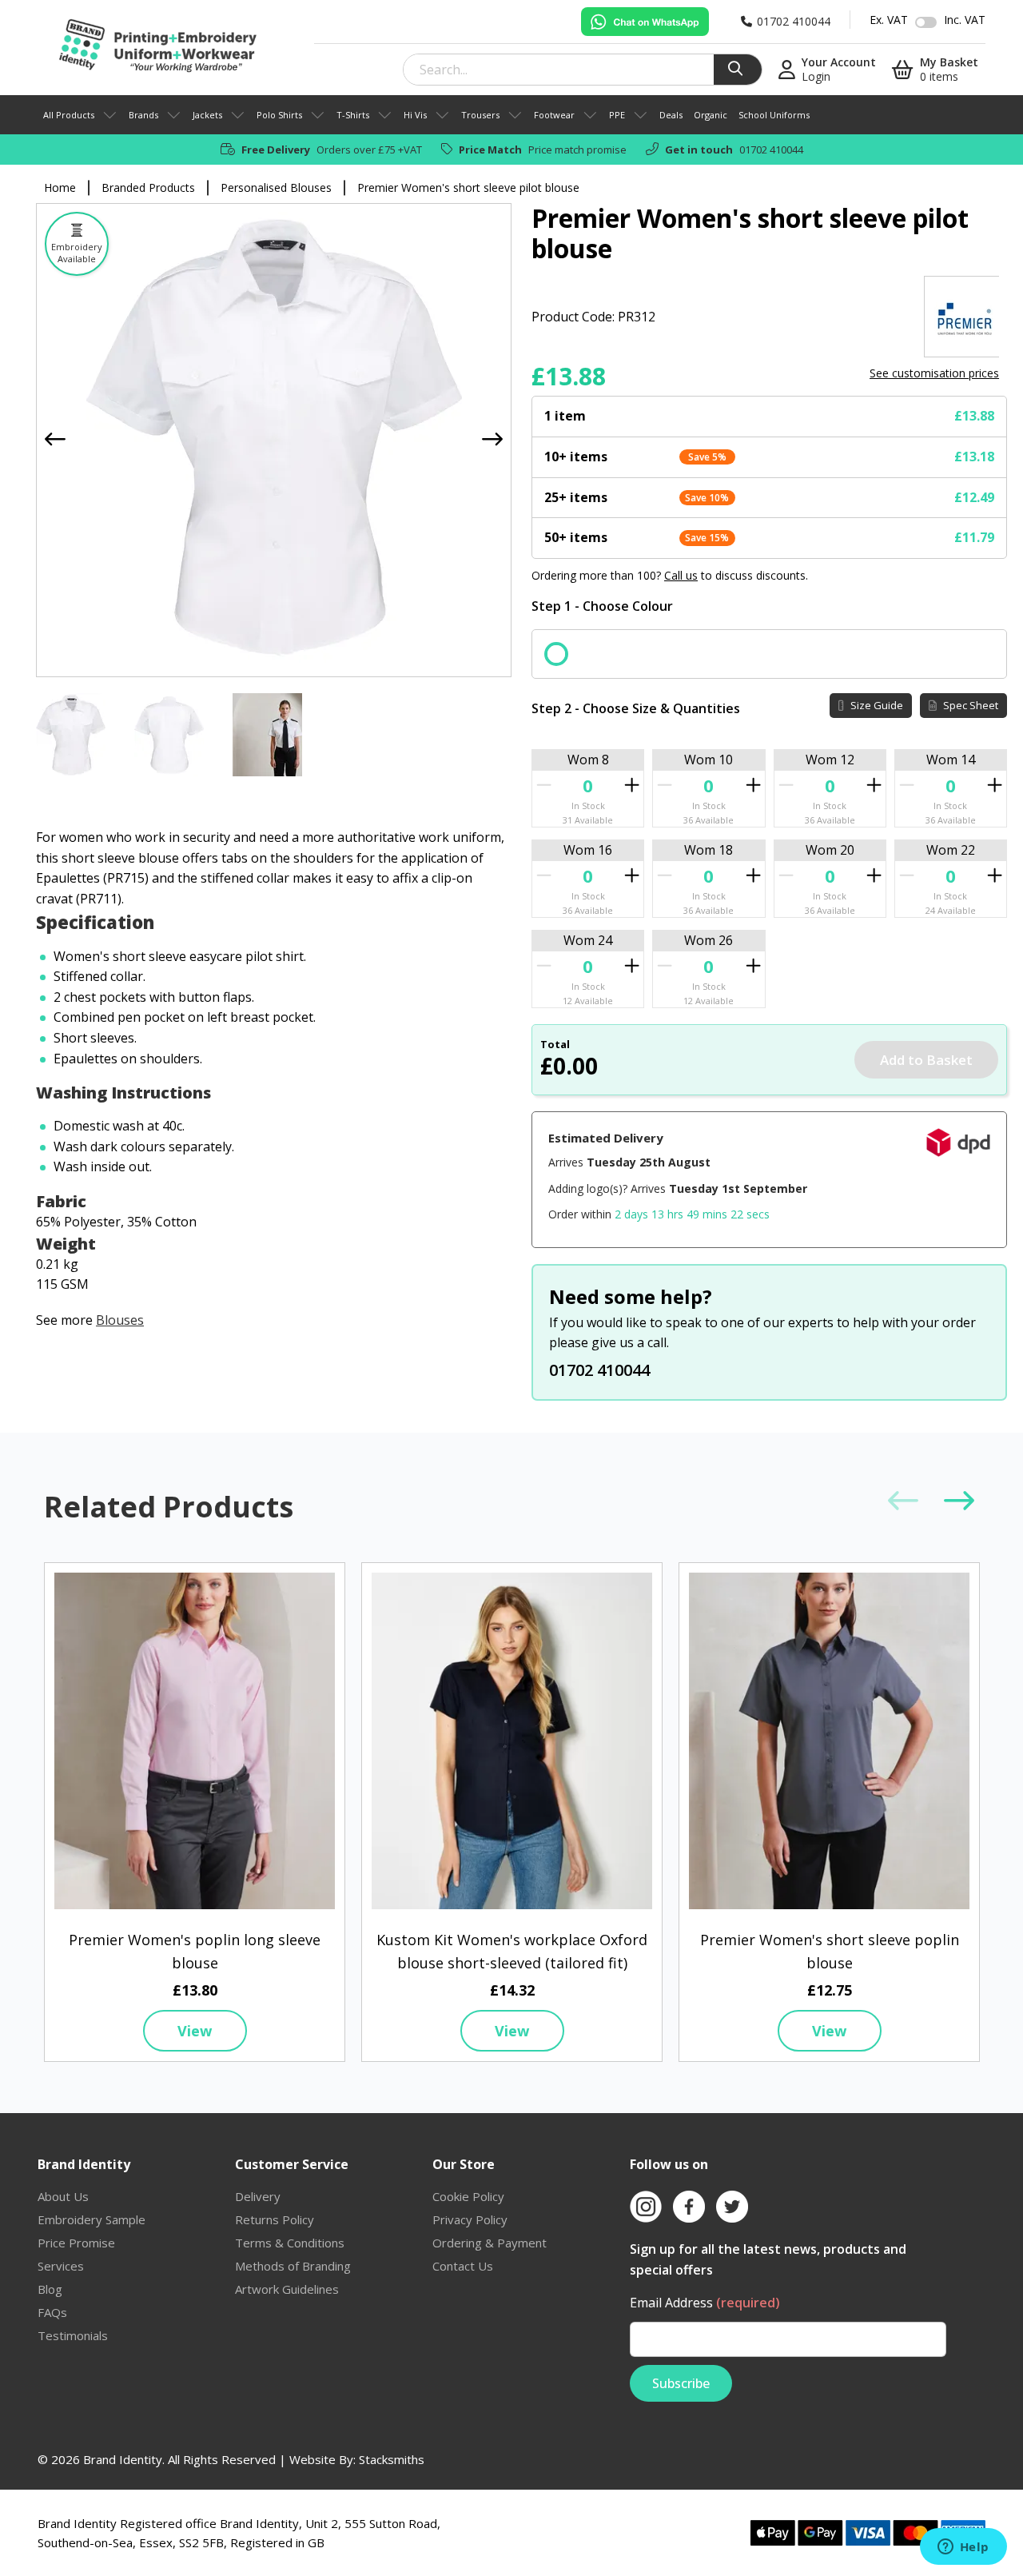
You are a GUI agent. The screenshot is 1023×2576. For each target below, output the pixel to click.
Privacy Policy (470, 2219)
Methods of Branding (293, 2266)
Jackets (207, 115)
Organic (711, 115)
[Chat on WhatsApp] (645, 22)
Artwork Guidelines (287, 2289)
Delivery (258, 2196)
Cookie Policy (468, 2196)
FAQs (52, 2312)
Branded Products (148, 187)
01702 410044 (771, 150)
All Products (69, 115)
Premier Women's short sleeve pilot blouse (468, 187)
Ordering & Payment (490, 2243)
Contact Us (463, 2266)
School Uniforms (774, 115)
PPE (617, 115)
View (195, 2031)
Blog (50, 2289)
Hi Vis (415, 115)
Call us (681, 575)
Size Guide (876, 705)
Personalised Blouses (276, 187)
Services (61, 2266)
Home (60, 187)
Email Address (705, 2303)
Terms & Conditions (290, 2243)
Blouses (120, 1320)
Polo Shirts (279, 115)
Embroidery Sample (92, 2219)
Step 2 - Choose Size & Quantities (636, 708)
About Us (63, 2196)
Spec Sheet (969, 705)
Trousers (480, 115)
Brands (143, 115)
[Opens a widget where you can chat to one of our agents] (963, 2548)
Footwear (554, 115)
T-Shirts (353, 115)
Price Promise (76, 2243)
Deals (671, 115)
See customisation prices (934, 373)
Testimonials (73, 2335)
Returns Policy (275, 2219)
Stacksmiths (392, 2459)
